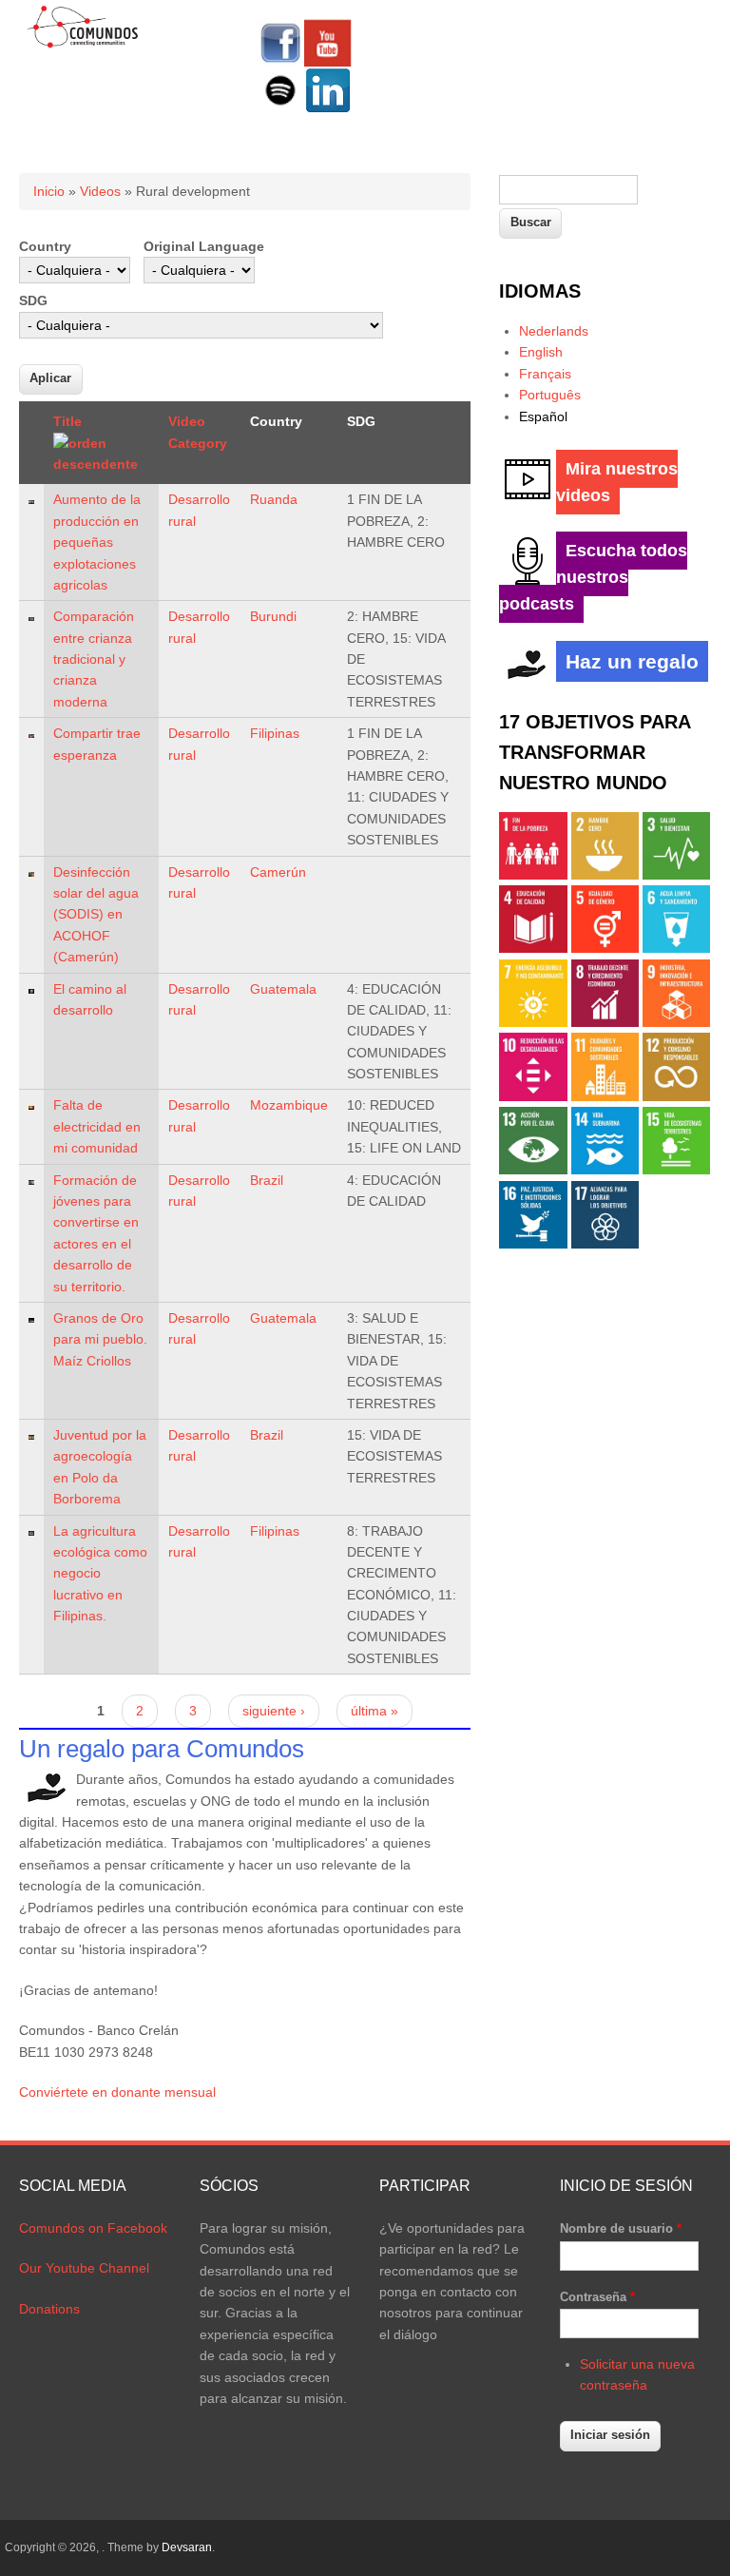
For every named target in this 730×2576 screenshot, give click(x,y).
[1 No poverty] (533, 875)
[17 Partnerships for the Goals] (605, 1244)
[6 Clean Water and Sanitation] (676, 948)
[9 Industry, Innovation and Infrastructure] (676, 1022)
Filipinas (275, 733)
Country (45, 246)
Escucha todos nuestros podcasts (593, 577)
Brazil (267, 1180)
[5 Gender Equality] (605, 948)
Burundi (273, 616)
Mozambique (289, 1105)
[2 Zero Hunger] (605, 875)
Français (545, 374)
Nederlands (554, 331)
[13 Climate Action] (533, 1170)
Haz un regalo (632, 661)
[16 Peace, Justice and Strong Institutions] (533, 1244)
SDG (33, 300)
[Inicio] (83, 45)
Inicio (49, 191)
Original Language (204, 246)
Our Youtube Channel (84, 2268)
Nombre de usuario (621, 2228)
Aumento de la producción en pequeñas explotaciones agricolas (97, 542)
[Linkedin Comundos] (328, 109)
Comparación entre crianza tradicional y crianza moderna (94, 659)
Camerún (278, 872)
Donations (49, 2309)
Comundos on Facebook (93, 2228)
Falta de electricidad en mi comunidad (97, 1126)
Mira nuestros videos (617, 482)
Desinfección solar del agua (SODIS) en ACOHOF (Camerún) (96, 915)
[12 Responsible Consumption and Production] (676, 1096)
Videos (100, 191)
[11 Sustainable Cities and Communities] (605, 1096)
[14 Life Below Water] (605, 1170)
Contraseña (597, 2297)
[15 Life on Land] (676, 1170)
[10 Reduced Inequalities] (533, 1096)
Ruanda (274, 499)
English (541, 352)
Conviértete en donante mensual (117, 2092)
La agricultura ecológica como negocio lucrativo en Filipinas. (100, 1574)
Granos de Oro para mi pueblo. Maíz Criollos (100, 1339)
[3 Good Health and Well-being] (676, 875)
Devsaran (187, 2547)
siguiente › (274, 1711)
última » (375, 1711)
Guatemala (283, 989)
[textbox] (568, 190)
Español (543, 416)
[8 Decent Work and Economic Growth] (605, 1022)
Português (550, 395)
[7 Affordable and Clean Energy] (533, 1022)
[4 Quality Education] (533, 948)
